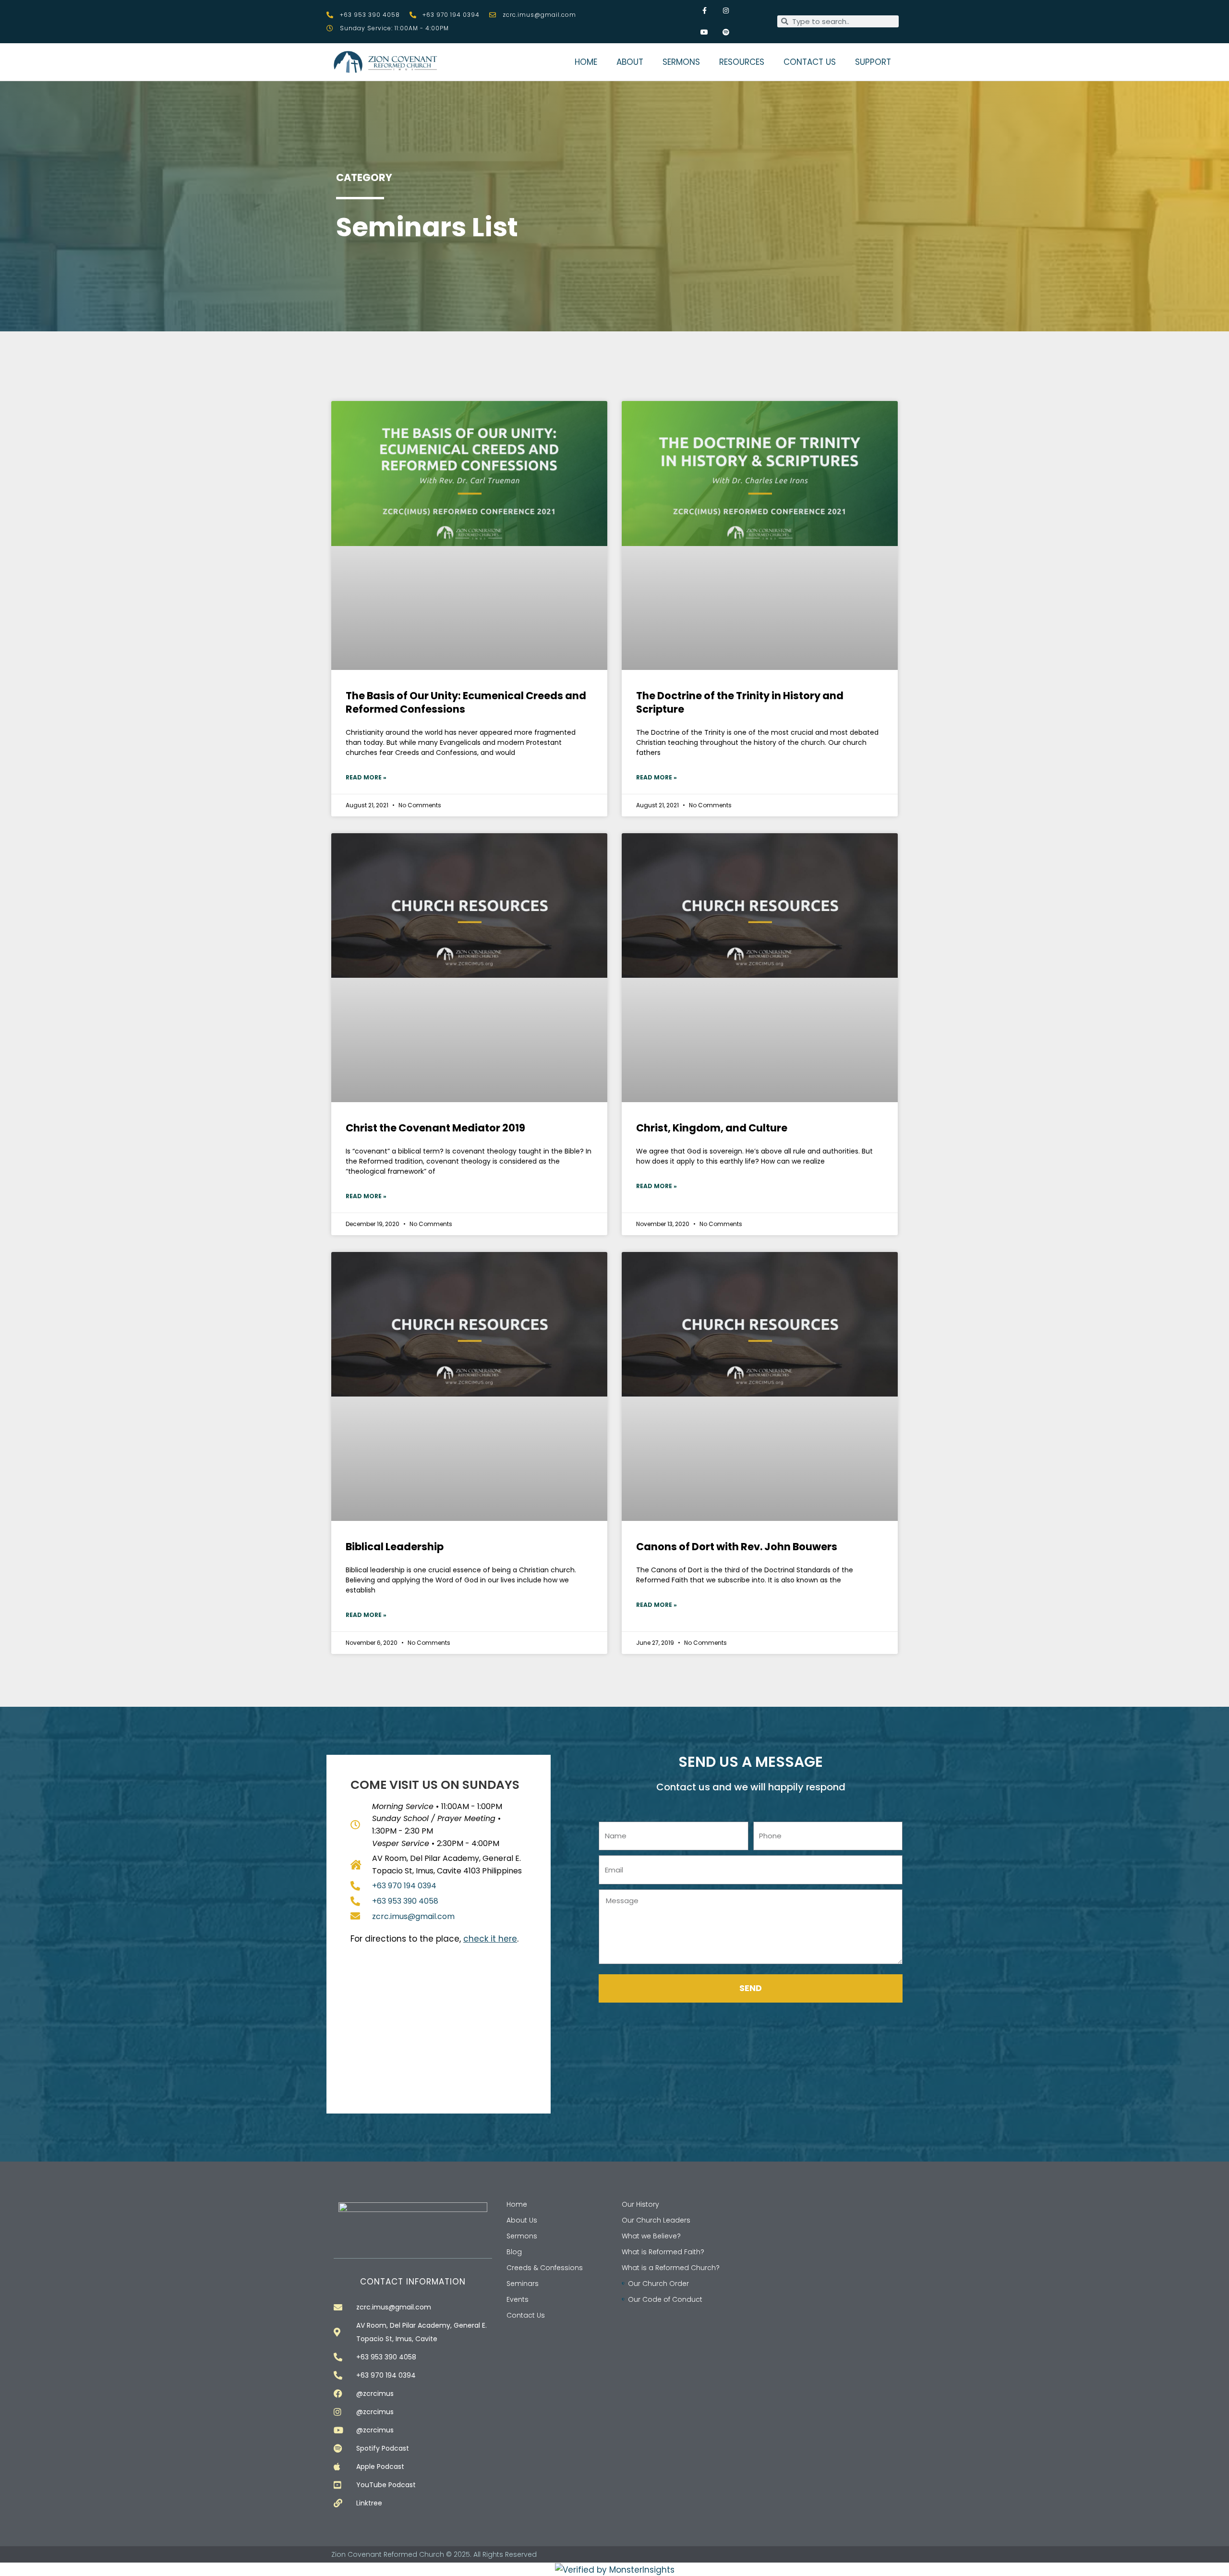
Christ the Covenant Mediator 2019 (435, 1128)
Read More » (366, 777)
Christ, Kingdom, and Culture (712, 1128)
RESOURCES (742, 62)
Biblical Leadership (395, 1547)
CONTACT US (810, 62)
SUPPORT (873, 62)
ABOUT (630, 62)
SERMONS (681, 62)
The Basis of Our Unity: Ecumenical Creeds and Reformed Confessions (466, 702)
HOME (586, 62)
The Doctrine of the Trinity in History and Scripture (740, 702)
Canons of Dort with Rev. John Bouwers (737, 1547)
